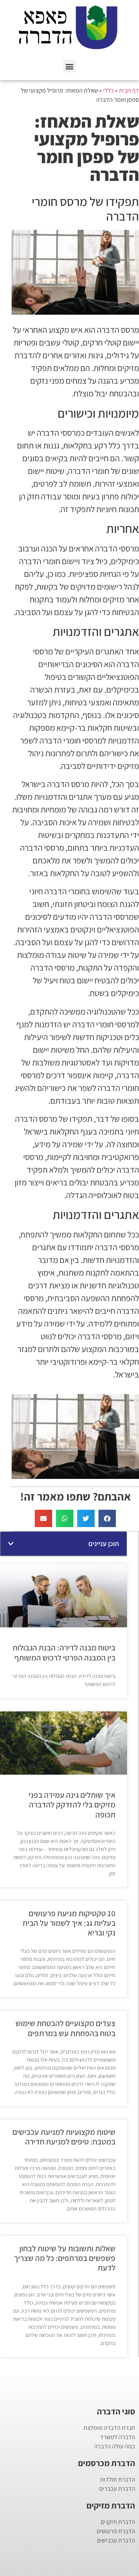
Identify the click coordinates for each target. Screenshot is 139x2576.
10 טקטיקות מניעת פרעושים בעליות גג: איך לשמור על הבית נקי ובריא (69, 1923)
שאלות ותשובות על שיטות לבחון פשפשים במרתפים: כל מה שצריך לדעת (65, 2258)
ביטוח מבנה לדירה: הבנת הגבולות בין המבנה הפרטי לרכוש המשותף (64, 1652)
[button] (70, 66)
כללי (108, 90)
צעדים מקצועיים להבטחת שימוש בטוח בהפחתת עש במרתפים (65, 2028)
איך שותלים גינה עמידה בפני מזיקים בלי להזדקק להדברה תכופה (72, 1805)
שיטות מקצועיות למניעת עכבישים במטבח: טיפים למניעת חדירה (64, 2137)
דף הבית (129, 90)
